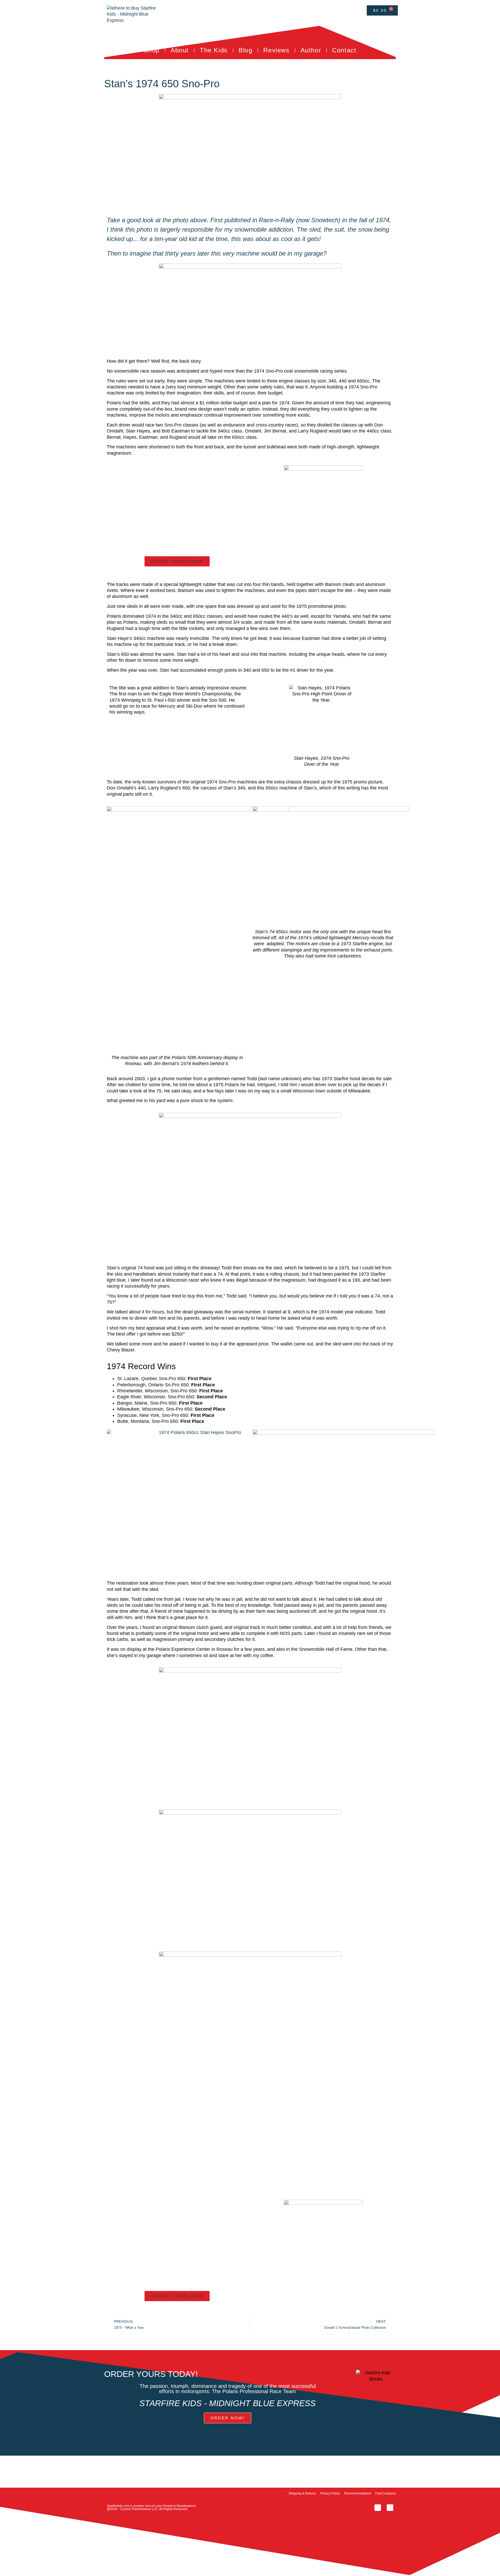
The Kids (214, 50)
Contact (344, 50)
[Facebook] (378, 2508)
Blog (245, 50)
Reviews (276, 50)
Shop (152, 50)
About (180, 50)
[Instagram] (390, 2508)
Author (311, 50)
